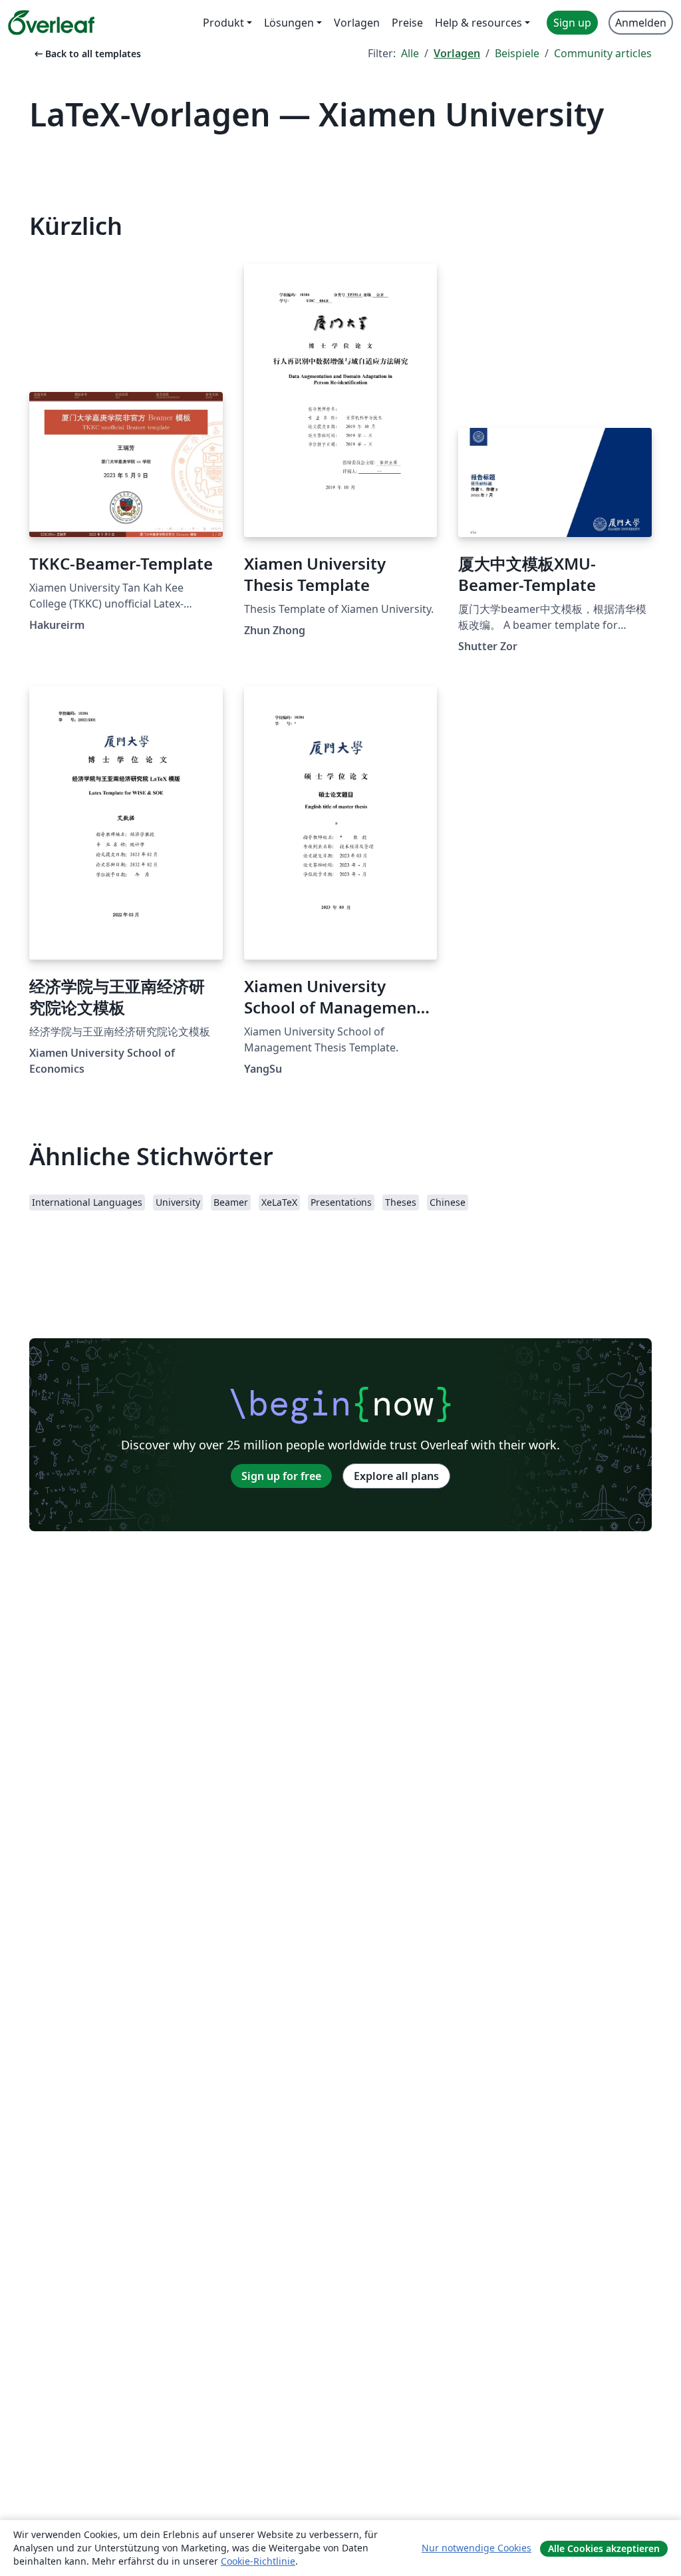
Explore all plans (396, 1476)
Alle (410, 53)
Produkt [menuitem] (223, 23)
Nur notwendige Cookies (477, 2548)
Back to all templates (86, 54)
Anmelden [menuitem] (641, 23)
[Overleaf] (51, 23)
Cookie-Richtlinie (258, 2561)
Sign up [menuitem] (572, 23)
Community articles (603, 53)
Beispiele (517, 53)
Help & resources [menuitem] (478, 23)
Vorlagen (457, 53)
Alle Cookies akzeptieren (604, 2548)
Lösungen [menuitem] (289, 23)
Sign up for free (281, 1476)
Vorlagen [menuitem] (357, 23)
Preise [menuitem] (407, 23)
